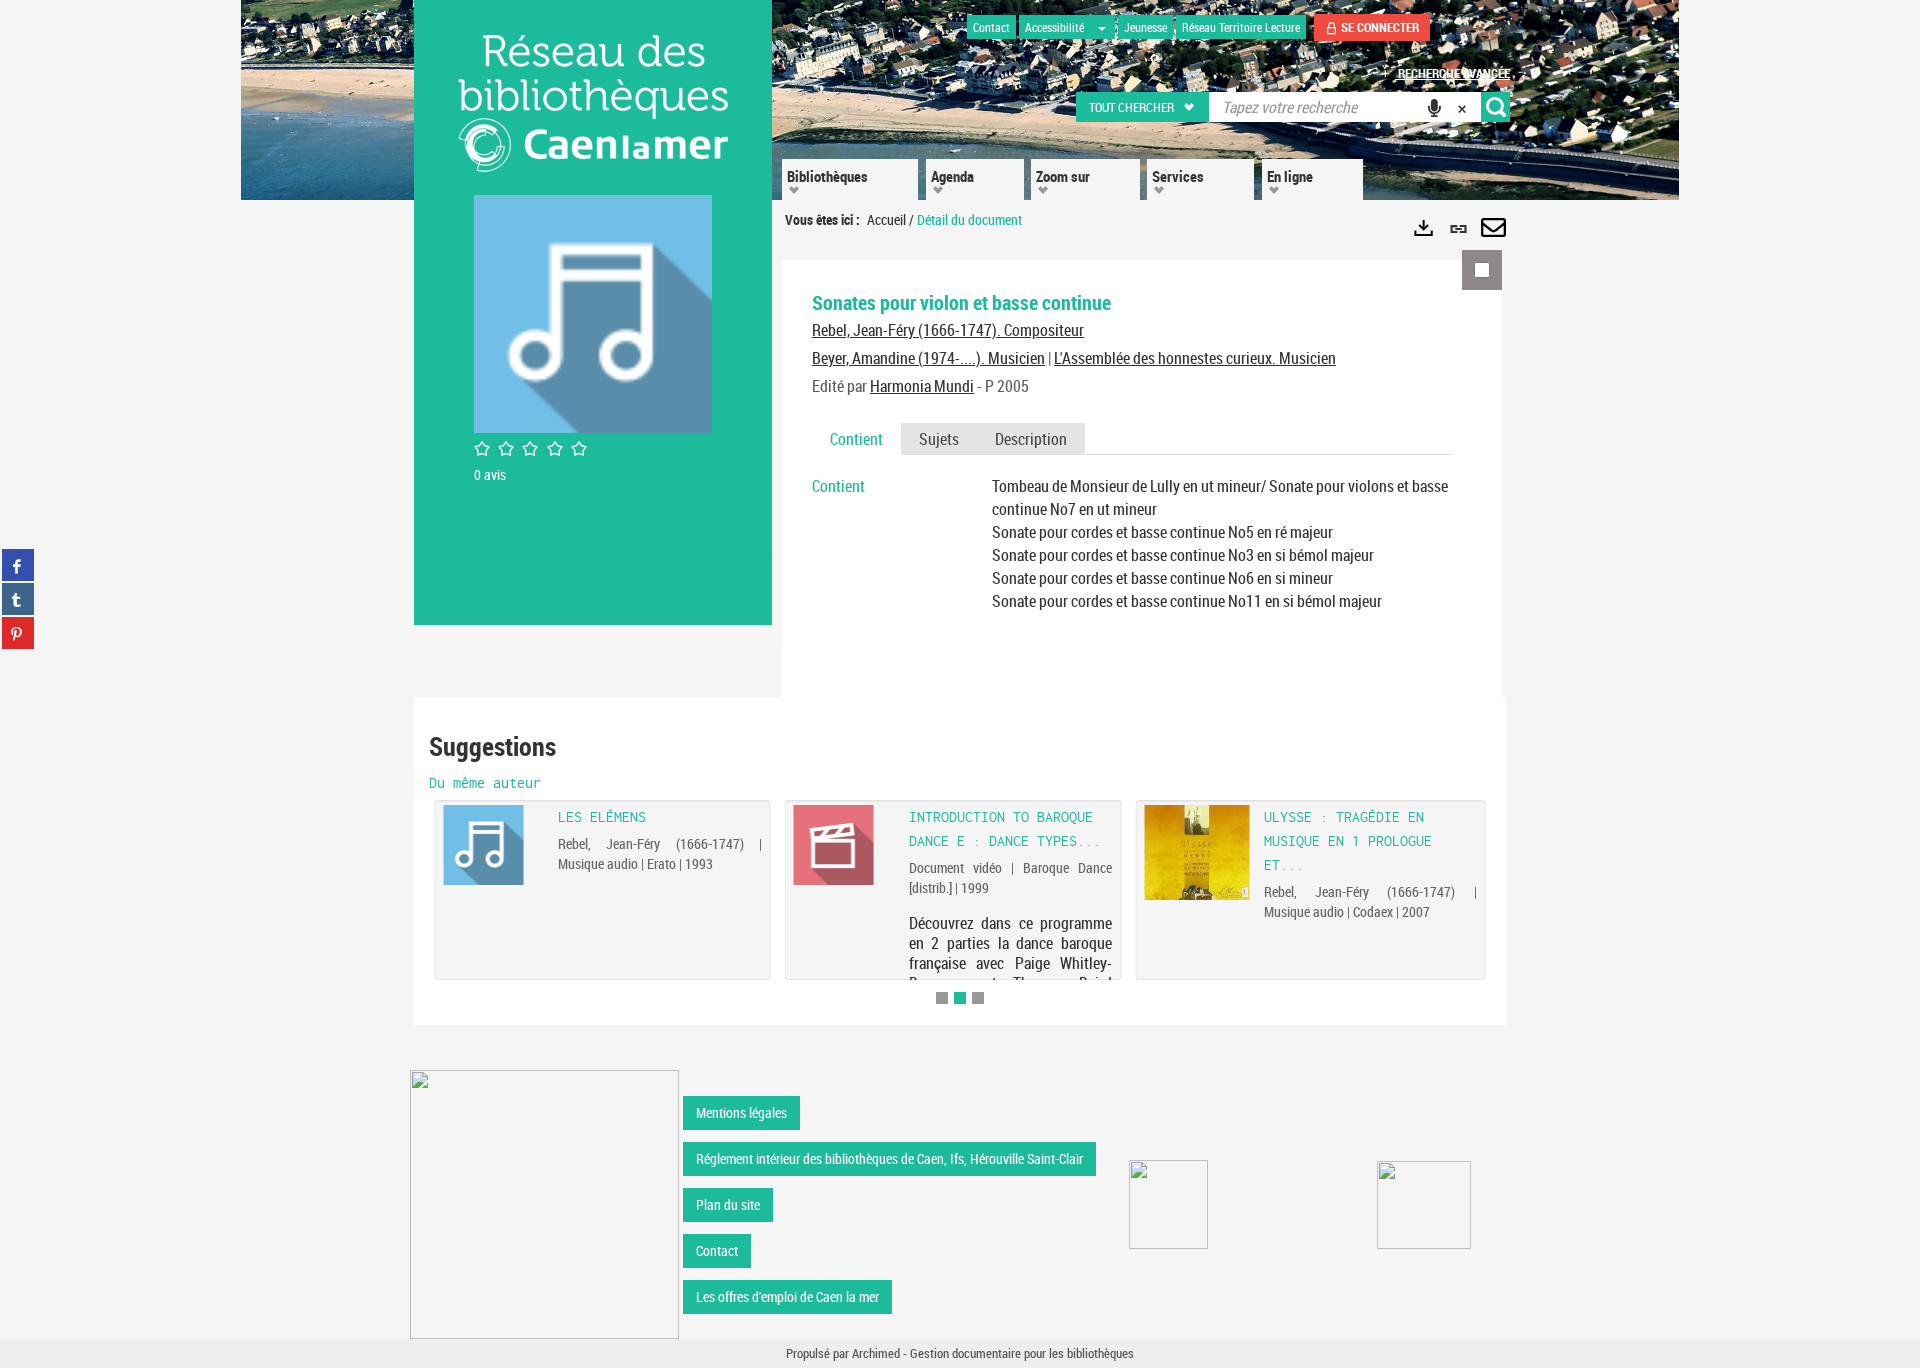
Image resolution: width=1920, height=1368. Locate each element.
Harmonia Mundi (922, 386)
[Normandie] (1424, 1205)
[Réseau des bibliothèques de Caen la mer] (544, 1202)
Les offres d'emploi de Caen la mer (787, 1296)
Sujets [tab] (939, 439)
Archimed (876, 1353)
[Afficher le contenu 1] (942, 998)
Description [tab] (1031, 439)
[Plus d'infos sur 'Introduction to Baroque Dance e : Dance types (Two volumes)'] (844, 845)
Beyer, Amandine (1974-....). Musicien (928, 358)
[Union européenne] (1168, 1204)
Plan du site (728, 1204)
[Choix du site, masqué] (1102, 27)
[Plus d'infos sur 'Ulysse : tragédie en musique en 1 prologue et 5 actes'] (1196, 852)
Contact (717, 1250)
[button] (1143, 107)
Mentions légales (741, 1112)
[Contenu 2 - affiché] (960, 998)
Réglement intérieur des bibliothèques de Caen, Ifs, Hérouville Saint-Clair (889, 1158)
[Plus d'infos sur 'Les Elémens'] (493, 845)
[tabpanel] (1132, 543)
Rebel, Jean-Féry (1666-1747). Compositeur (948, 330)
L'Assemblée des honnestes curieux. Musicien (1195, 358)
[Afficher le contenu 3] (978, 998)
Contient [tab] (856, 439)
